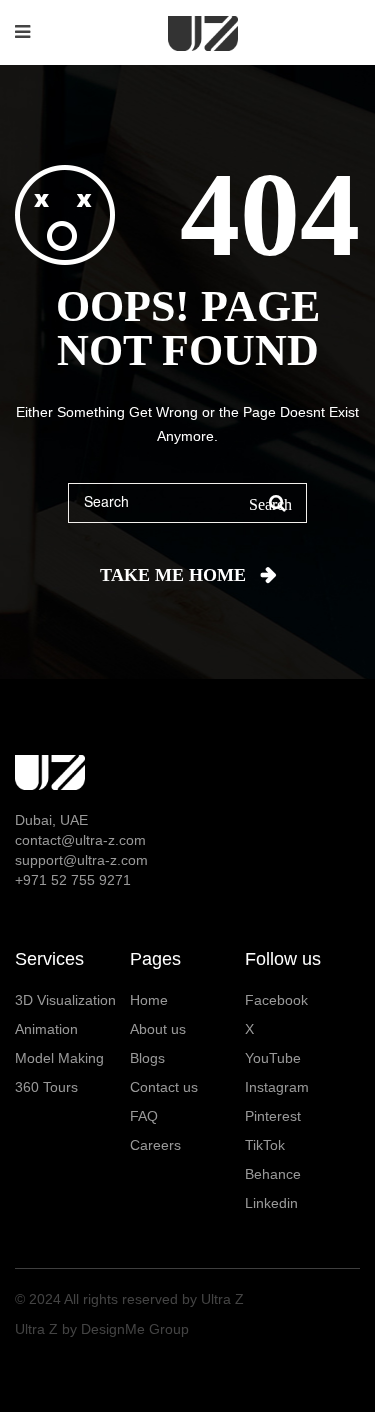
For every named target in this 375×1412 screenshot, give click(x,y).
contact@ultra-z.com (80, 840)
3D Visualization (65, 1000)
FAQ (144, 1116)
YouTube (273, 1058)
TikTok (265, 1145)
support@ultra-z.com (81, 860)
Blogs (147, 1058)
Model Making (59, 1058)
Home (149, 1000)
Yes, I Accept (187, 1339)
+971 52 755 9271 (73, 880)
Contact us (164, 1087)
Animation (46, 1029)
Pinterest (273, 1116)
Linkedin (271, 1203)
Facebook (276, 1000)
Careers (155, 1145)
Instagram (277, 1087)
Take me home (173, 575)
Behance (273, 1174)
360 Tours (46, 1087)
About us (158, 1029)
